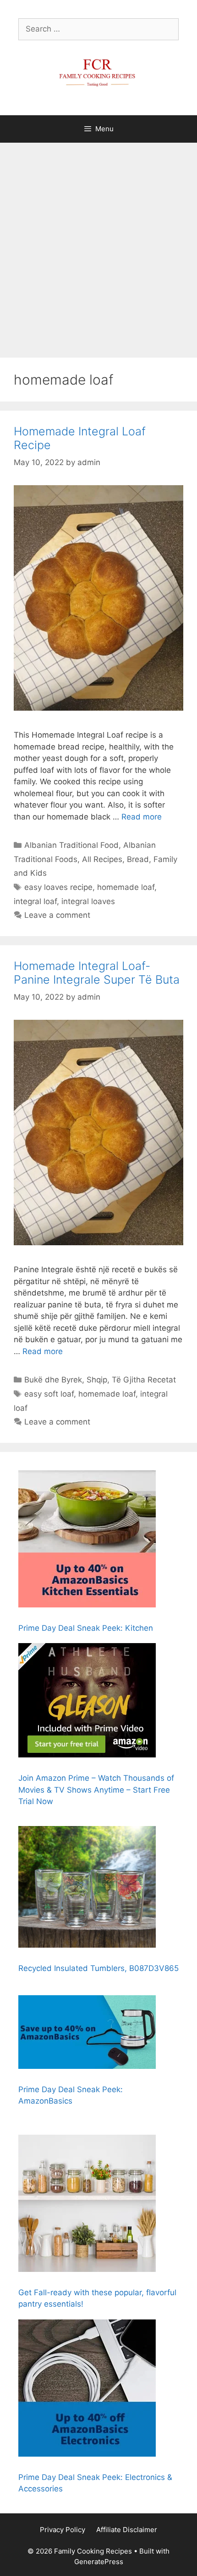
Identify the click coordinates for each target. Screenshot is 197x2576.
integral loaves (88, 901)
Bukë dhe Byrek (53, 1380)
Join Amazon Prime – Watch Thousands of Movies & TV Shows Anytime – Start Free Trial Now (96, 1790)
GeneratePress (99, 2562)
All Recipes (102, 859)
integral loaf (35, 901)
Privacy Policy (63, 2530)
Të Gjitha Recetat (144, 1380)
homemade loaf (126, 887)
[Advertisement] (98, 246)
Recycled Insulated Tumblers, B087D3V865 (98, 1968)
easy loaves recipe (58, 887)
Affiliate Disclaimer (127, 2530)
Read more (142, 817)
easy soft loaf (49, 1394)
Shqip (97, 1380)
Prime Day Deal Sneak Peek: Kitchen (86, 1628)
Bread (138, 859)
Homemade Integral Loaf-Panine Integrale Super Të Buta (97, 973)
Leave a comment (57, 915)
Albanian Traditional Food (71, 845)
